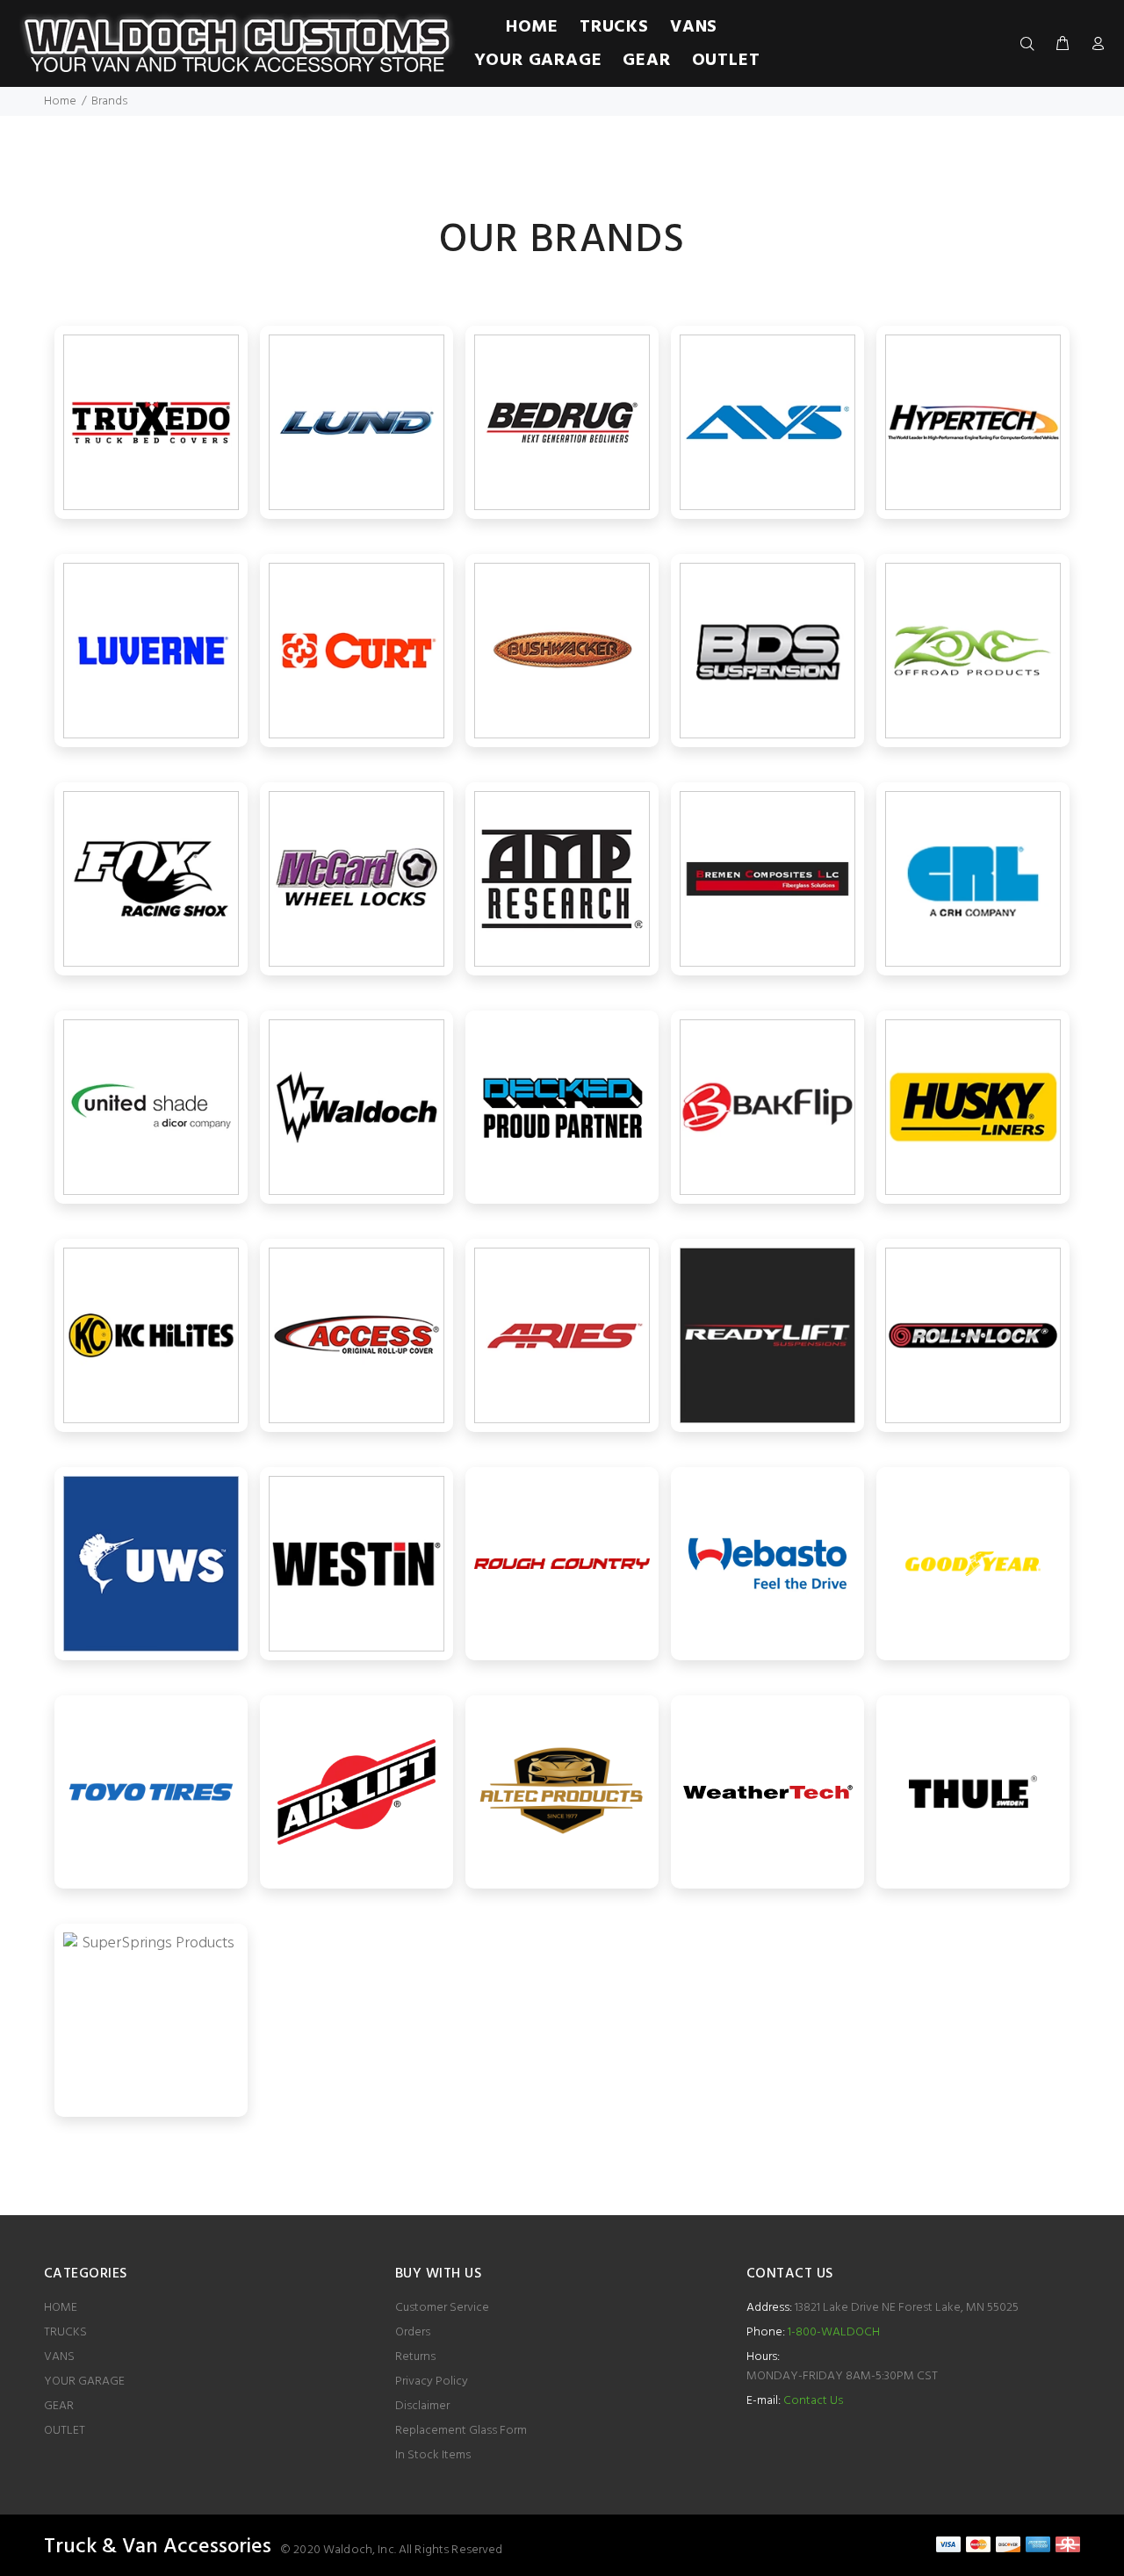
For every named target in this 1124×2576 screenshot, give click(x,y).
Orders (413, 2332)
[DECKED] (562, 1107)
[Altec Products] (562, 1792)
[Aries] (562, 1335)
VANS (59, 2357)
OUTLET (65, 2431)
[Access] (357, 1335)
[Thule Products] (973, 1792)
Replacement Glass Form (461, 2431)
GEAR (59, 2406)
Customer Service (442, 2308)
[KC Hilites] (151, 1335)
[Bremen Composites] (767, 879)
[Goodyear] (973, 1564)
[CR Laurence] (973, 879)
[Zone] (973, 651)
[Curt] (357, 651)
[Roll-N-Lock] (973, 1335)
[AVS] (767, 422)
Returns (415, 2357)
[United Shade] (151, 1107)
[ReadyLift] (767, 1335)
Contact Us (813, 2401)
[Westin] (357, 1564)
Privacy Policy (432, 2382)
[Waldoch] (357, 1107)
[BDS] (767, 651)
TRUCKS (65, 2332)
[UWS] (151, 1564)
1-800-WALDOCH (832, 2332)
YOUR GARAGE (84, 2382)
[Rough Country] (562, 1564)
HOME (61, 2308)
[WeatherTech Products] (767, 1792)
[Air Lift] (357, 1792)
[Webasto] (767, 1564)
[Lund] (357, 422)
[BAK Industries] (767, 1107)
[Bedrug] (562, 422)
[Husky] (973, 1107)
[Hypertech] (973, 422)
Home (60, 101)
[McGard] (357, 879)
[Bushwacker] (562, 651)
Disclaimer (422, 2406)
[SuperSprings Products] (151, 2020)
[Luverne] (151, 651)
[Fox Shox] (151, 879)
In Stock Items (433, 2455)
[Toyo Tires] (151, 1792)
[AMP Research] (562, 879)
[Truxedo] (151, 422)
